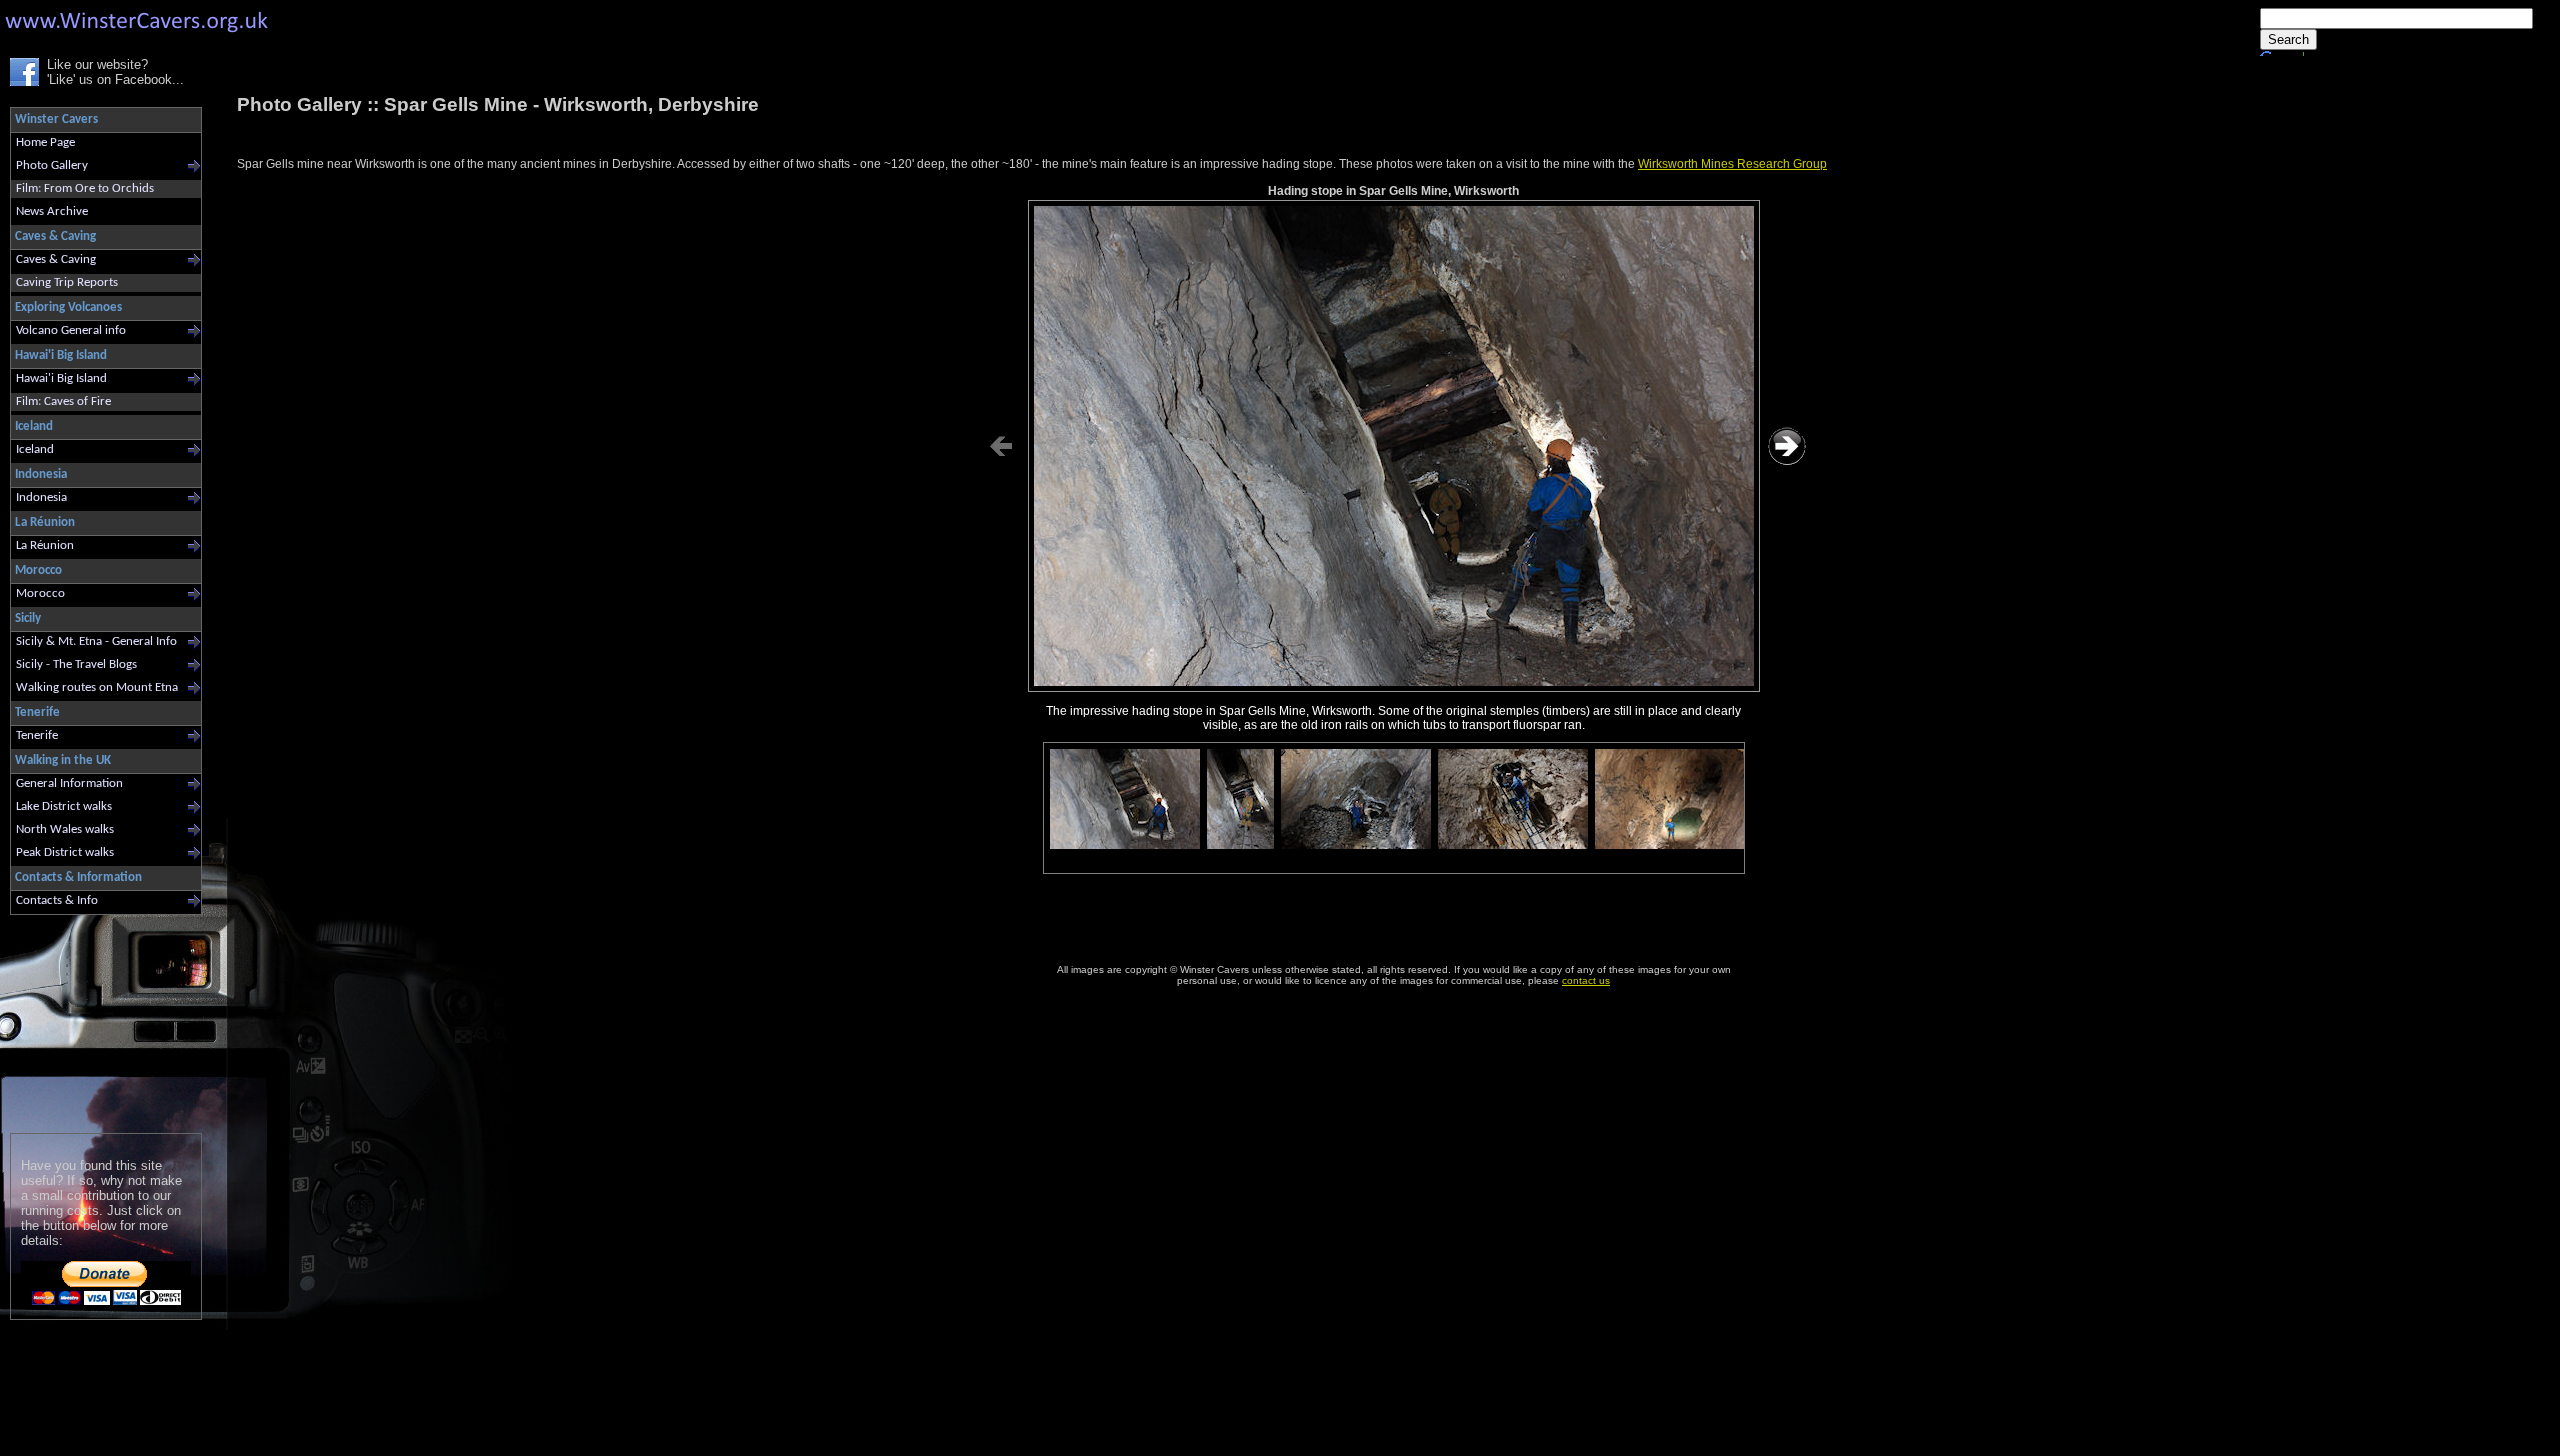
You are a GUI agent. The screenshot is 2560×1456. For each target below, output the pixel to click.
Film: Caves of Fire (63, 401)
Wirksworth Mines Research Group (1732, 164)
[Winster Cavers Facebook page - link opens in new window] (24, 81)
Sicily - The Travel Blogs (76, 664)
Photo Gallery (52, 165)
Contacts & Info (57, 900)
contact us (1586, 980)
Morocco (40, 593)
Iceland (35, 449)
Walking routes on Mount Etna (97, 687)
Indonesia (41, 497)
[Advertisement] (97, 1019)
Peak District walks (65, 852)
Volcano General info (71, 330)
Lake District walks (64, 806)
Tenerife (37, 735)
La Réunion (45, 545)
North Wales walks (65, 829)
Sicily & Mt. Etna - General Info (96, 641)
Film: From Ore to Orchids (85, 188)
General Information (69, 783)
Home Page (45, 142)
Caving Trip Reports (67, 282)
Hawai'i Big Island (61, 378)
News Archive (52, 211)
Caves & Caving (56, 259)
